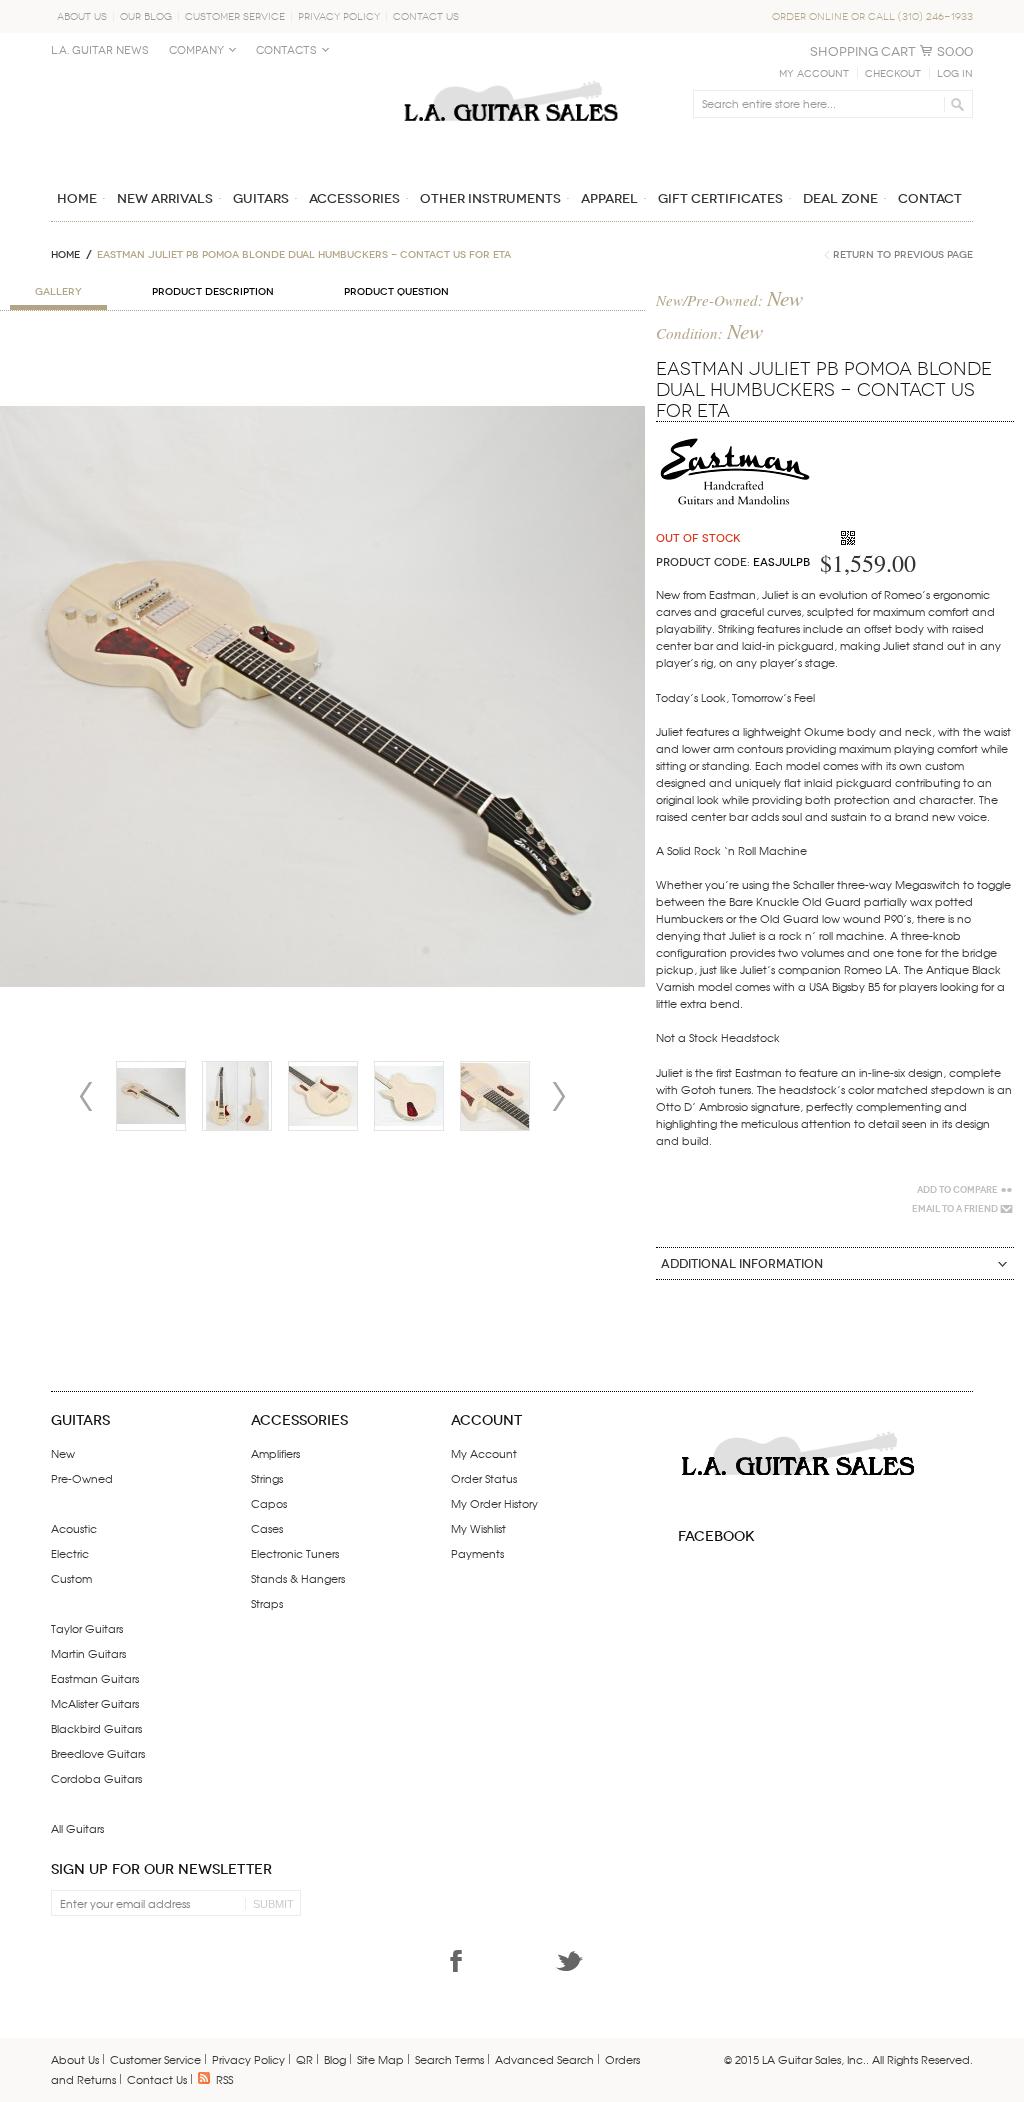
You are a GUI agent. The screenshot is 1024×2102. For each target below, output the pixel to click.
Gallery (58, 292)
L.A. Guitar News (100, 50)
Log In (955, 74)
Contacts (286, 50)
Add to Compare (957, 1190)
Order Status (484, 1478)
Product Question (396, 292)
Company (196, 50)
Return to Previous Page (903, 255)
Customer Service (235, 16)
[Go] (954, 104)
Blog (335, 2059)
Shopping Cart (863, 51)
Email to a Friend (955, 1209)
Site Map (380, 2059)
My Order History (494, 1503)
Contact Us (426, 16)
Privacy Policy (339, 16)
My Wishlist (478, 1528)
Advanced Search (544, 2059)
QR (304, 2059)
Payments (477, 1553)
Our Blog (146, 16)
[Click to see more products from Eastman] (736, 436)
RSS (224, 2079)
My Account (814, 74)
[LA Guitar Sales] (511, 72)
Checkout (893, 74)
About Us (82, 16)
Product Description (213, 292)
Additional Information (742, 1264)
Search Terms (449, 2059)
